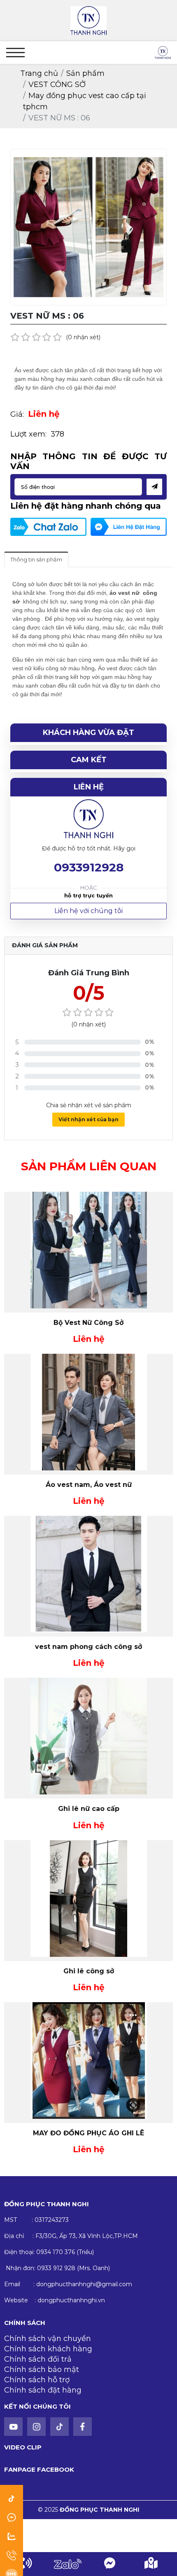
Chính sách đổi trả (38, 2359)
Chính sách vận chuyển (48, 2339)
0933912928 (89, 867)
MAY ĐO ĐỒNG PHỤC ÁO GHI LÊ (88, 2133)
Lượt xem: (28, 434)
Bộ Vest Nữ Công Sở (88, 1323)
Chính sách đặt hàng (43, 2390)
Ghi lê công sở (89, 1971)
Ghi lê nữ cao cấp (89, 1809)
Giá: (17, 414)
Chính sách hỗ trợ (37, 2380)
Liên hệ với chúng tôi (88, 911)
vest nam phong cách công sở (88, 1647)
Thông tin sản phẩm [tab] (36, 559)
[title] (26, 2564)
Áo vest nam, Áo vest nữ (89, 1485)
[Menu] (15, 53)
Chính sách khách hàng (48, 2349)
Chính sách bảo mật (42, 2369)
